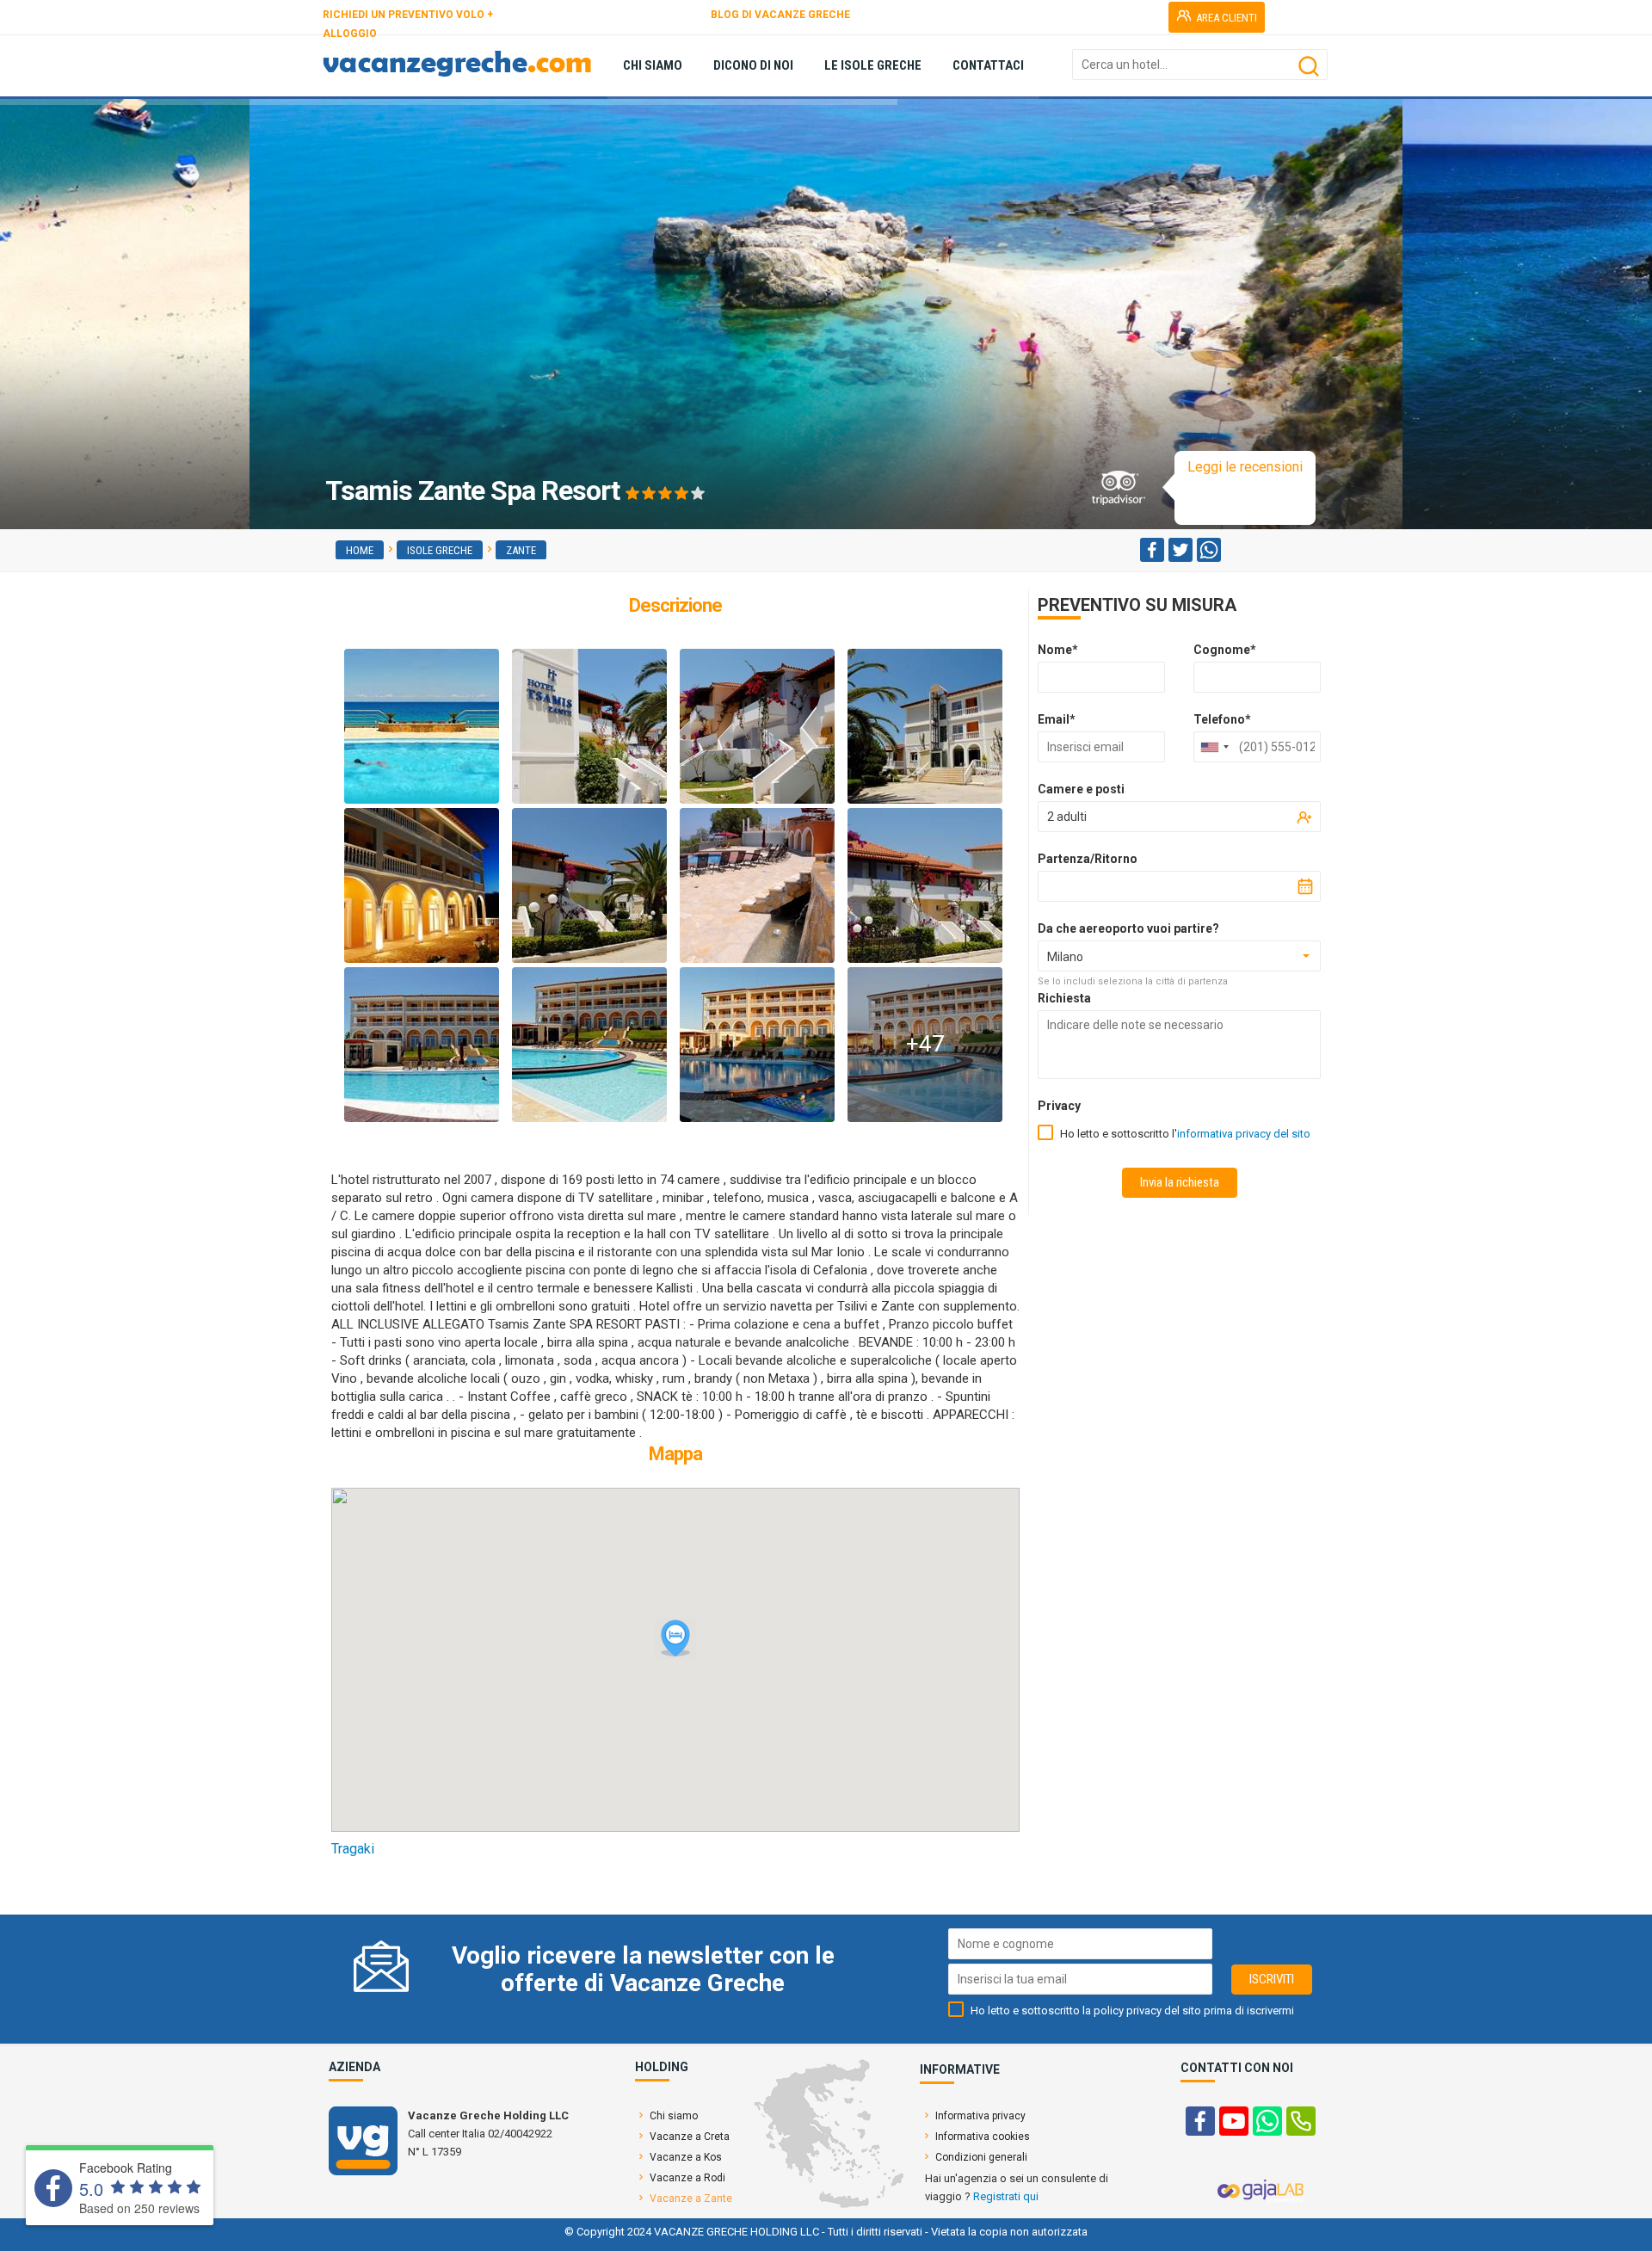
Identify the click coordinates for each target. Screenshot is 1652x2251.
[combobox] (1214, 747)
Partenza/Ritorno (1088, 859)
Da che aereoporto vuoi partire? (1128, 928)
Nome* (1058, 650)
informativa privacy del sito (1244, 1134)
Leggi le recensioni (1245, 467)
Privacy (1059, 1106)
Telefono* (1222, 719)
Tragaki (353, 1849)
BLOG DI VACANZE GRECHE (780, 15)
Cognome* (1225, 650)
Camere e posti (1081, 789)
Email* (1057, 719)
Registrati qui (1006, 2196)
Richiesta (1064, 998)
